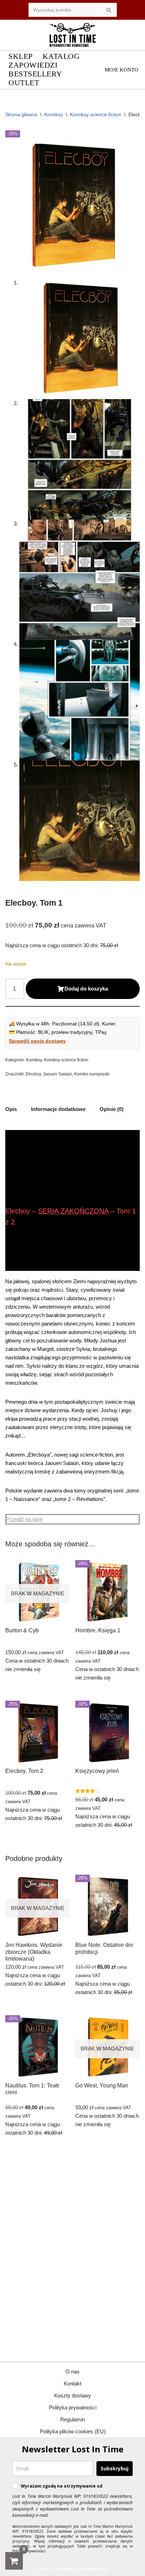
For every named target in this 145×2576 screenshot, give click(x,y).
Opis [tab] (11, 1109)
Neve (43, 2569)
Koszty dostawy (73, 2395)
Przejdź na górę (24, 1519)
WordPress (95, 2569)
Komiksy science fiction (96, 114)
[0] (14, 2561)
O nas (72, 2372)
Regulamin (72, 2419)
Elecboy (33, 1074)
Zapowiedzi (33, 65)
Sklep (21, 57)
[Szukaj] (109, 10)
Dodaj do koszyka (86, 989)
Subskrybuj (115, 2468)
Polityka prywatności (73, 2407)
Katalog (61, 57)
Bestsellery (35, 74)
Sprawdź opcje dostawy (37, 1041)
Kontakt (72, 2383)
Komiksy (54, 114)
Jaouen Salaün (58, 1074)
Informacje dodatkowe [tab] (58, 1109)
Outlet (24, 83)
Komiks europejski (92, 1074)
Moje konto (121, 70)
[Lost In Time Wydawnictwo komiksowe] (72, 35)
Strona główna (21, 114)
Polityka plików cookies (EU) (73, 2431)
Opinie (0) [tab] (112, 1109)
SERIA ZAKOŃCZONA (73, 1211)
